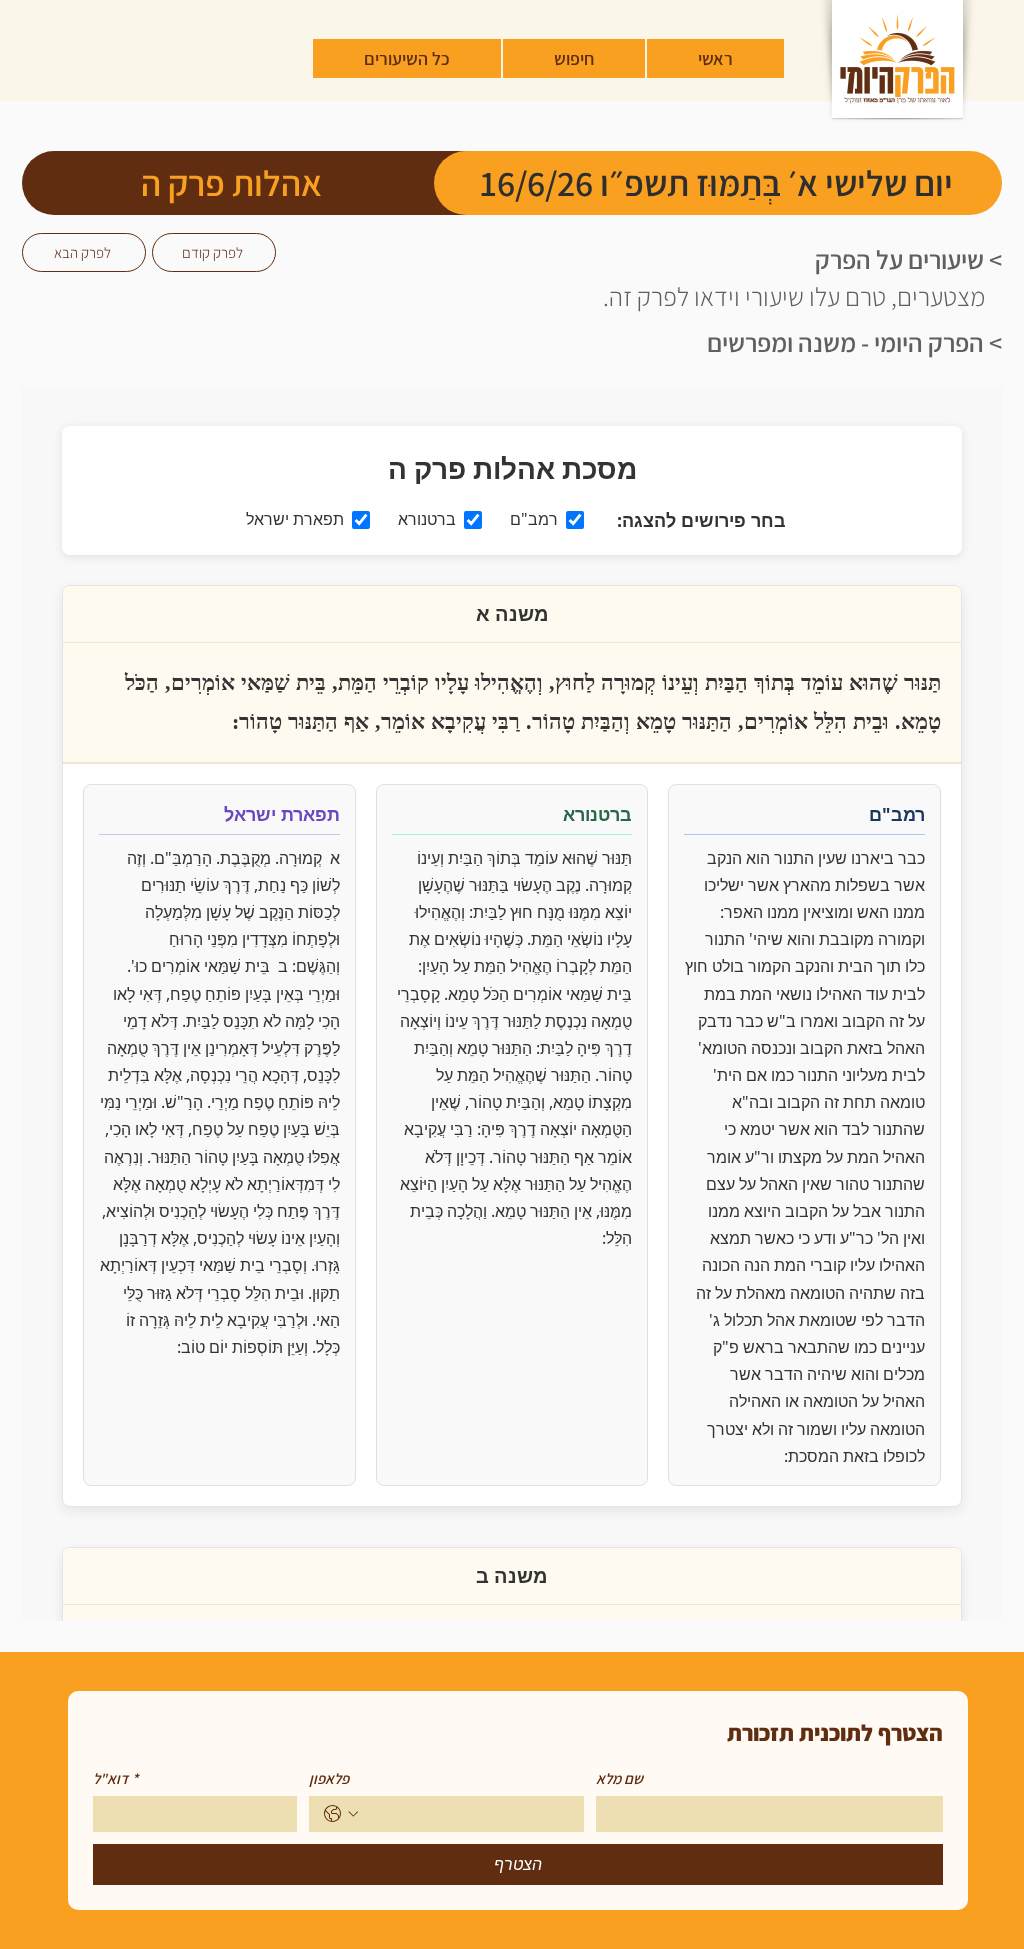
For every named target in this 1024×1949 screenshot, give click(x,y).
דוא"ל (115, 1779)
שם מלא (619, 1779)
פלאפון (329, 1779)
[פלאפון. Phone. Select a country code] (341, 1814)
